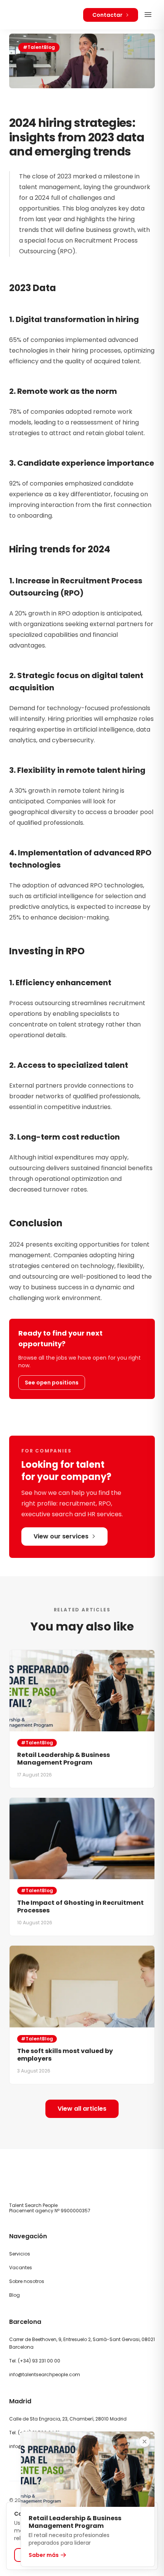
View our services (61, 1536)
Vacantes (21, 2268)
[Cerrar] (145, 2442)
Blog (14, 2295)
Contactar (107, 15)
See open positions (52, 1383)
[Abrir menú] (148, 15)
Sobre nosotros (27, 2281)
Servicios (20, 2254)
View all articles (82, 2109)
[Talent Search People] (31, 15)
